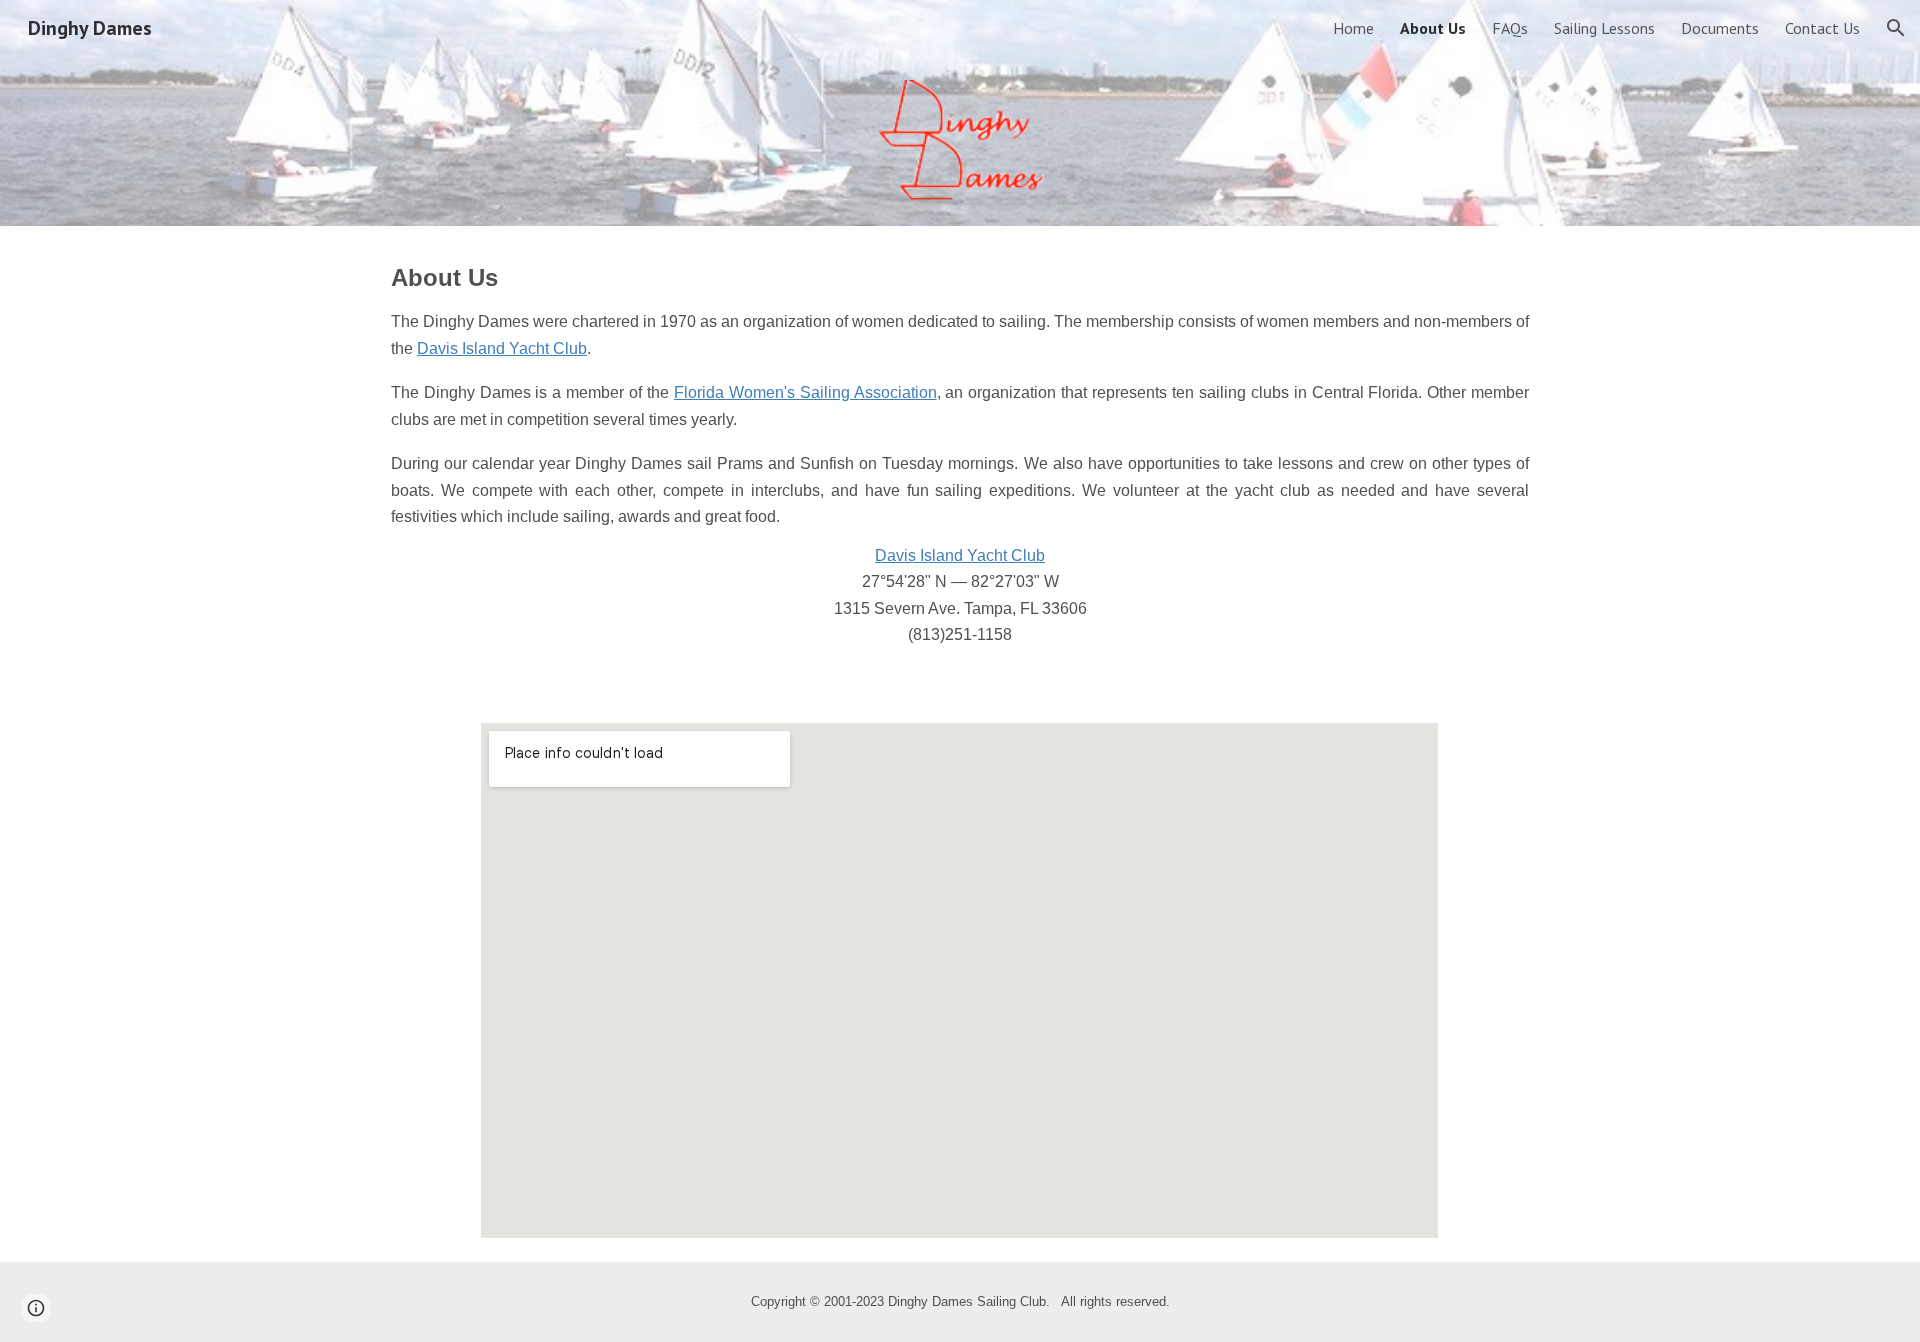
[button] (1896, 28)
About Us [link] (1433, 28)
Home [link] (1353, 28)
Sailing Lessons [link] (1604, 28)
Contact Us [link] (1822, 28)
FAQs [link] (1510, 28)
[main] (960, 462)
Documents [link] (1720, 28)
